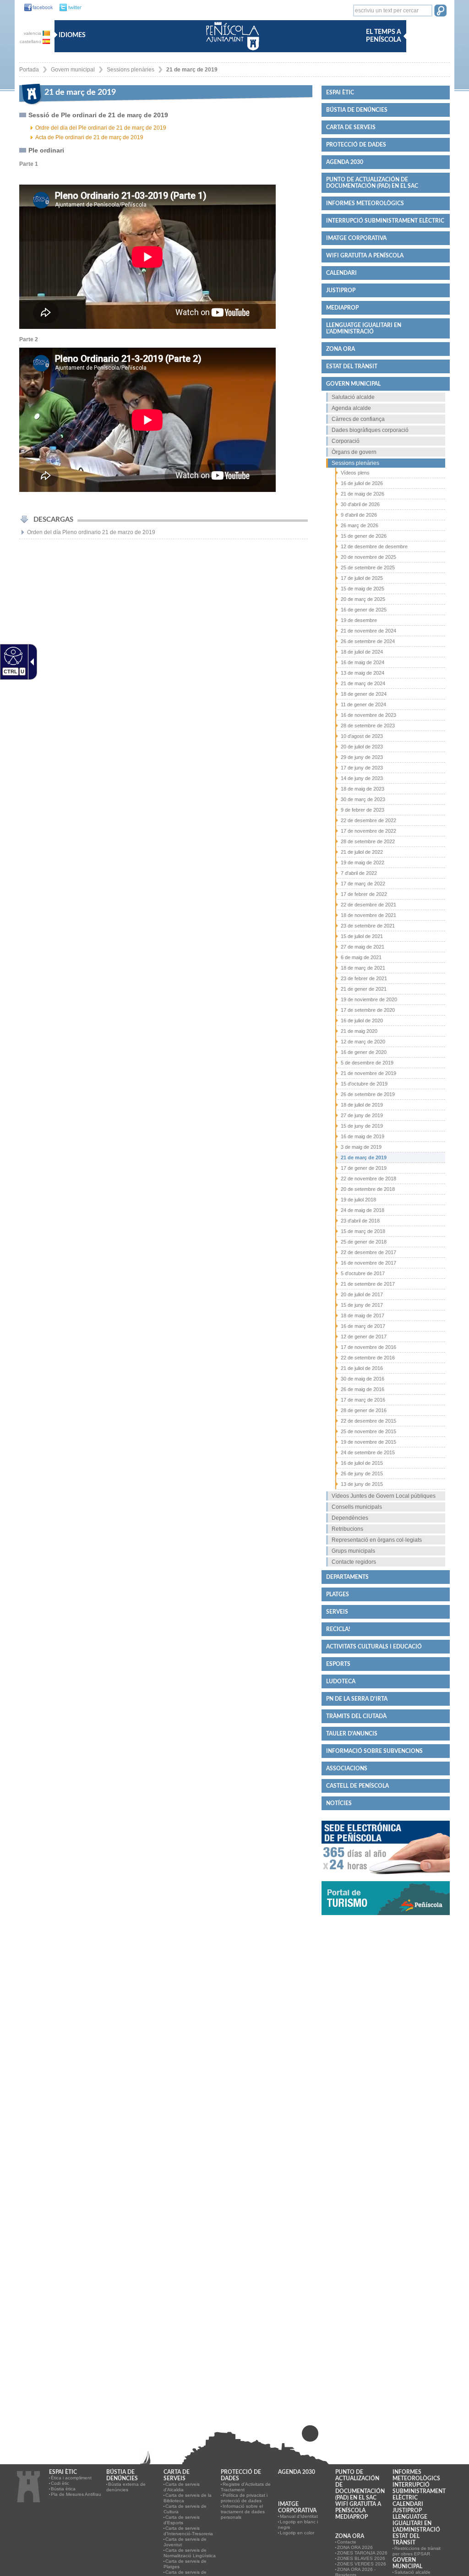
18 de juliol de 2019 (362, 1105)
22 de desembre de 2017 (368, 1252)
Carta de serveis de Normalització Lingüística (190, 2553)
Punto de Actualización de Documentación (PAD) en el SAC (372, 183)
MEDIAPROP (342, 308)
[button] (440, 11)
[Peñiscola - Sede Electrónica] (386, 1878)
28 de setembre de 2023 (368, 726)
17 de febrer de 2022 (364, 894)
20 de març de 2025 (363, 599)
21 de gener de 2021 (364, 989)
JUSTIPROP (341, 290)
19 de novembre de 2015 (368, 1442)
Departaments (347, 1577)
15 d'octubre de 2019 (364, 1084)
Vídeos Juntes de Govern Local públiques (384, 1496)
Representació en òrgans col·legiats (377, 1540)
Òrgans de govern (354, 452)
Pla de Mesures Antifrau (76, 2494)
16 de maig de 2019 (363, 1136)
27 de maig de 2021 (363, 947)
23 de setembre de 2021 (368, 926)
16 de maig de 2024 (363, 662)
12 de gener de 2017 (364, 1337)
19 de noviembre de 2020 (369, 999)
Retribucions (347, 1529)
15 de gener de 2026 (364, 536)
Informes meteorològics (365, 203)
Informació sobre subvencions (374, 1751)
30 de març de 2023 (363, 799)
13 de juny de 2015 (362, 1484)
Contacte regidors (354, 1562)
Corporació (346, 441)
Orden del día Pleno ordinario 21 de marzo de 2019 (91, 532)
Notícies (339, 1803)
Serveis (337, 1612)
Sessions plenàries (131, 70)
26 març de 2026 (360, 525)
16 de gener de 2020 (364, 1052)
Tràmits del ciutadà (356, 1716)
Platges (338, 1594)
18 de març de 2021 (363, 968)
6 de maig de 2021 (361, 957)
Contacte (347, 2542)
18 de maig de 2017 (363, 1315)
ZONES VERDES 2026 (362, 2564)
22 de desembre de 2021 (368, 905)
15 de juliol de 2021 (362, 936)
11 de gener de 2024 (363, 704)
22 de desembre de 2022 (368, 820)
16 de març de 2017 (363, 1326)
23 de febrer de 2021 (364, 978)
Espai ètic (340, 93)
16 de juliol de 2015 (362, 1463)
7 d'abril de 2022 (359, 873)
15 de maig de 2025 (363, 589)
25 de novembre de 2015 (368, 1431)
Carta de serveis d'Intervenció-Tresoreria (188, 2531)
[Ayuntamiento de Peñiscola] (231, 51)
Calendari (341, 273)
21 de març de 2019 (192, 70)
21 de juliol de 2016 (362, 1368)
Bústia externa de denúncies (126, 2487)
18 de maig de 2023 (363, 789)
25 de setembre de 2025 (368, 568)
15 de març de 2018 (363, 1231)
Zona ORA (341, 349)
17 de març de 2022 (363, 884)
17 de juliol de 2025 (362, 578)
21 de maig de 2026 (363, 494)
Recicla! (338, 1629)
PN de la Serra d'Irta (357, 1699)
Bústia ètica (63, 2489)
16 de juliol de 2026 (362, 483)
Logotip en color (297, 2533)
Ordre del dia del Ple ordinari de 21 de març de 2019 (101, 128)
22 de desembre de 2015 (368, 1421)
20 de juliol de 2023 (362, 747)
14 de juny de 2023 (362, 778)
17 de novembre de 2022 (368, 831)
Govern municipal (73, 70)
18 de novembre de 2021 (368, 915)
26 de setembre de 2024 (368, 641)
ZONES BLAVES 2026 (361, 2558)
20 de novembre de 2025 (368, 557)
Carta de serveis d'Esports (182, 2520)
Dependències (350, 1518)
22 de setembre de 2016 (368, 1358)
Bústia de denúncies (357, 110)
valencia (33, 33)
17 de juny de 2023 (362, 768)
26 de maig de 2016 (363, 1389)
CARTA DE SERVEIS (351, 127)
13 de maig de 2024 (363, 673)
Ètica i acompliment (71, 2478)
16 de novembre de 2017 (368, 1263)
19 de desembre (359, 620)
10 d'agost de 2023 (362, 736)
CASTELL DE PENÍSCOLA (357, 1786)
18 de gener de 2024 (364, 694)
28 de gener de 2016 (364, 1410)
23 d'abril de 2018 (360, 1221)
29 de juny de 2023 (362, 757)
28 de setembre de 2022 (368, 841)
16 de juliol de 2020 (362, 1021)
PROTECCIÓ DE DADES (356, 145)
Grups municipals (353, 1551)
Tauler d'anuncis (352, 1734)
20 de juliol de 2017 (362, 1294)
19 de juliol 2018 (358, 1200)
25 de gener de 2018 (364, 1242)
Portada (29, 70)
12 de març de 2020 (363, 1042)
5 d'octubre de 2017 (363, 1273)
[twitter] (68, 8)
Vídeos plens (355, 473)
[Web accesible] (12, 655)
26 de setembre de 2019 (368, 1094)
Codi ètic (60, 2483)
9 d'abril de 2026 (359, 515)
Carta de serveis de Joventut (185, 2542)
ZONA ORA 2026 (355, 2547)
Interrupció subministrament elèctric (385, 221)
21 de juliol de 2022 (362, 852)
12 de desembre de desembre (374, 546)
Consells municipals (357, 1507)
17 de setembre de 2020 (368, 1010)
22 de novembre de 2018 (368, 1179)
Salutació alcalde (353, 397)
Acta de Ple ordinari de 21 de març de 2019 (89, 137)
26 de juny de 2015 (362, 1474)
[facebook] (36, 8)
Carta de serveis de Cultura (185, 2509)
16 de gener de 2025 (364, 610)
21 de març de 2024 (363, 683)
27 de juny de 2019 (362, 1115)
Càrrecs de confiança (358, 419)
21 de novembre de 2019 (368, 1073)
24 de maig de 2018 (363, 1210)
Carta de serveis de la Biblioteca (188, 2498)
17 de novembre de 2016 (368, 1347)
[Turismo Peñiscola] (386, 1919)
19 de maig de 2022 (363, 862)
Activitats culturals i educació (374, 1647)
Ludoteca (341, 1681)
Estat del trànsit (352, 366)
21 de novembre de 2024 (368, 631)
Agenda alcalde (351, 408)
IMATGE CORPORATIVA (356, 238)
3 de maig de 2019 (361, 1147)
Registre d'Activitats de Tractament (246, 2487)
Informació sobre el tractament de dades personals (243, 2512)
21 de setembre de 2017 (368, 1284)
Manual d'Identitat (299, 2516)
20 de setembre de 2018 (368, 1189)
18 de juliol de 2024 (362, 652)
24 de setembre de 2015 (368, 1452)
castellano (31, 41)
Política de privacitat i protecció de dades (244, 2498)
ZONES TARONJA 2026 (362, 2553)
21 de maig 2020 (359, 1031)
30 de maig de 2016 (363, 1379)
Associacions (347, 1768)
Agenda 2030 (345, 162)
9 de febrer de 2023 (363, 810)
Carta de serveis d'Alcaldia (182, 2487)
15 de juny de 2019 (362, 1126)
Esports (338, 1664)
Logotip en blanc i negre (298, 2524)
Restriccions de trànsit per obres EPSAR (417, 2551)
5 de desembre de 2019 (367, 1063)
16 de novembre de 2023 (368, 715)
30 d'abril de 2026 (360, 504)
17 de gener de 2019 (364, 1168)
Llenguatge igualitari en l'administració (364, 328)
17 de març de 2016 (363, 1400)
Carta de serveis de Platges (185, 2564)
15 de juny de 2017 (362, 1305)
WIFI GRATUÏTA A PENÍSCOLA (365, 256)
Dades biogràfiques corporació (370, 430)
